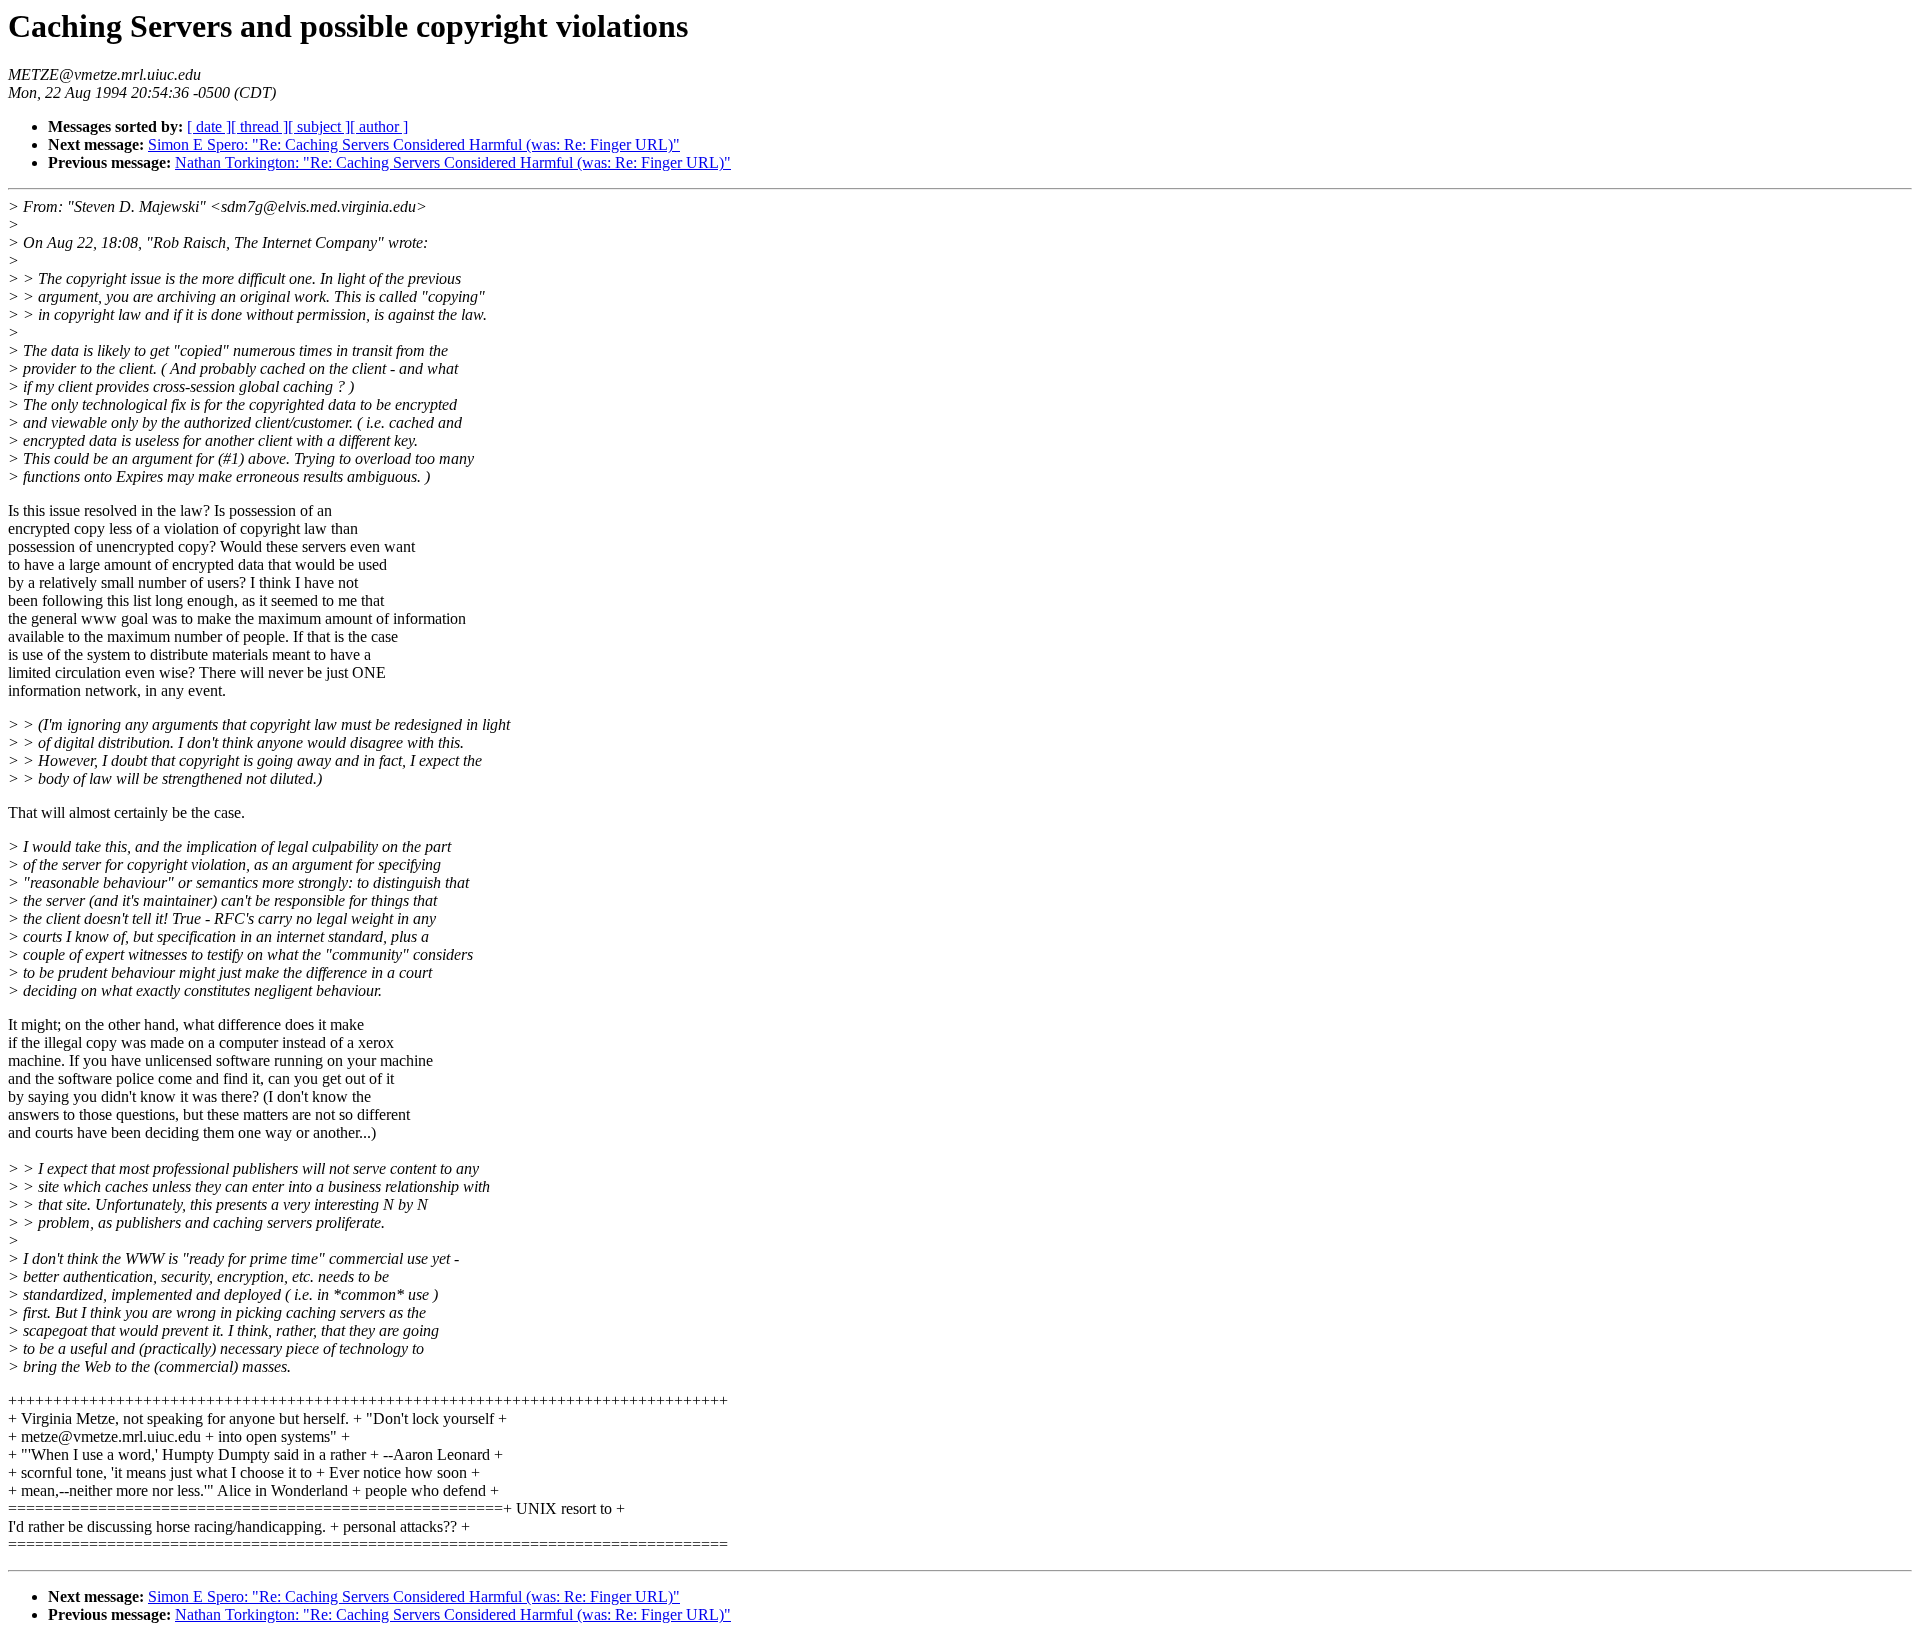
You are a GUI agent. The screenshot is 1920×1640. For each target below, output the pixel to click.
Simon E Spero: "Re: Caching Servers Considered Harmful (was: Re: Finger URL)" (414, 144)
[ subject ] (319, 126)
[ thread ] (259, 126)
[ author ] (379, 126)
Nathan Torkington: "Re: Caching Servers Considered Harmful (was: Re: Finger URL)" (453, 162)
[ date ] (209, 126)
